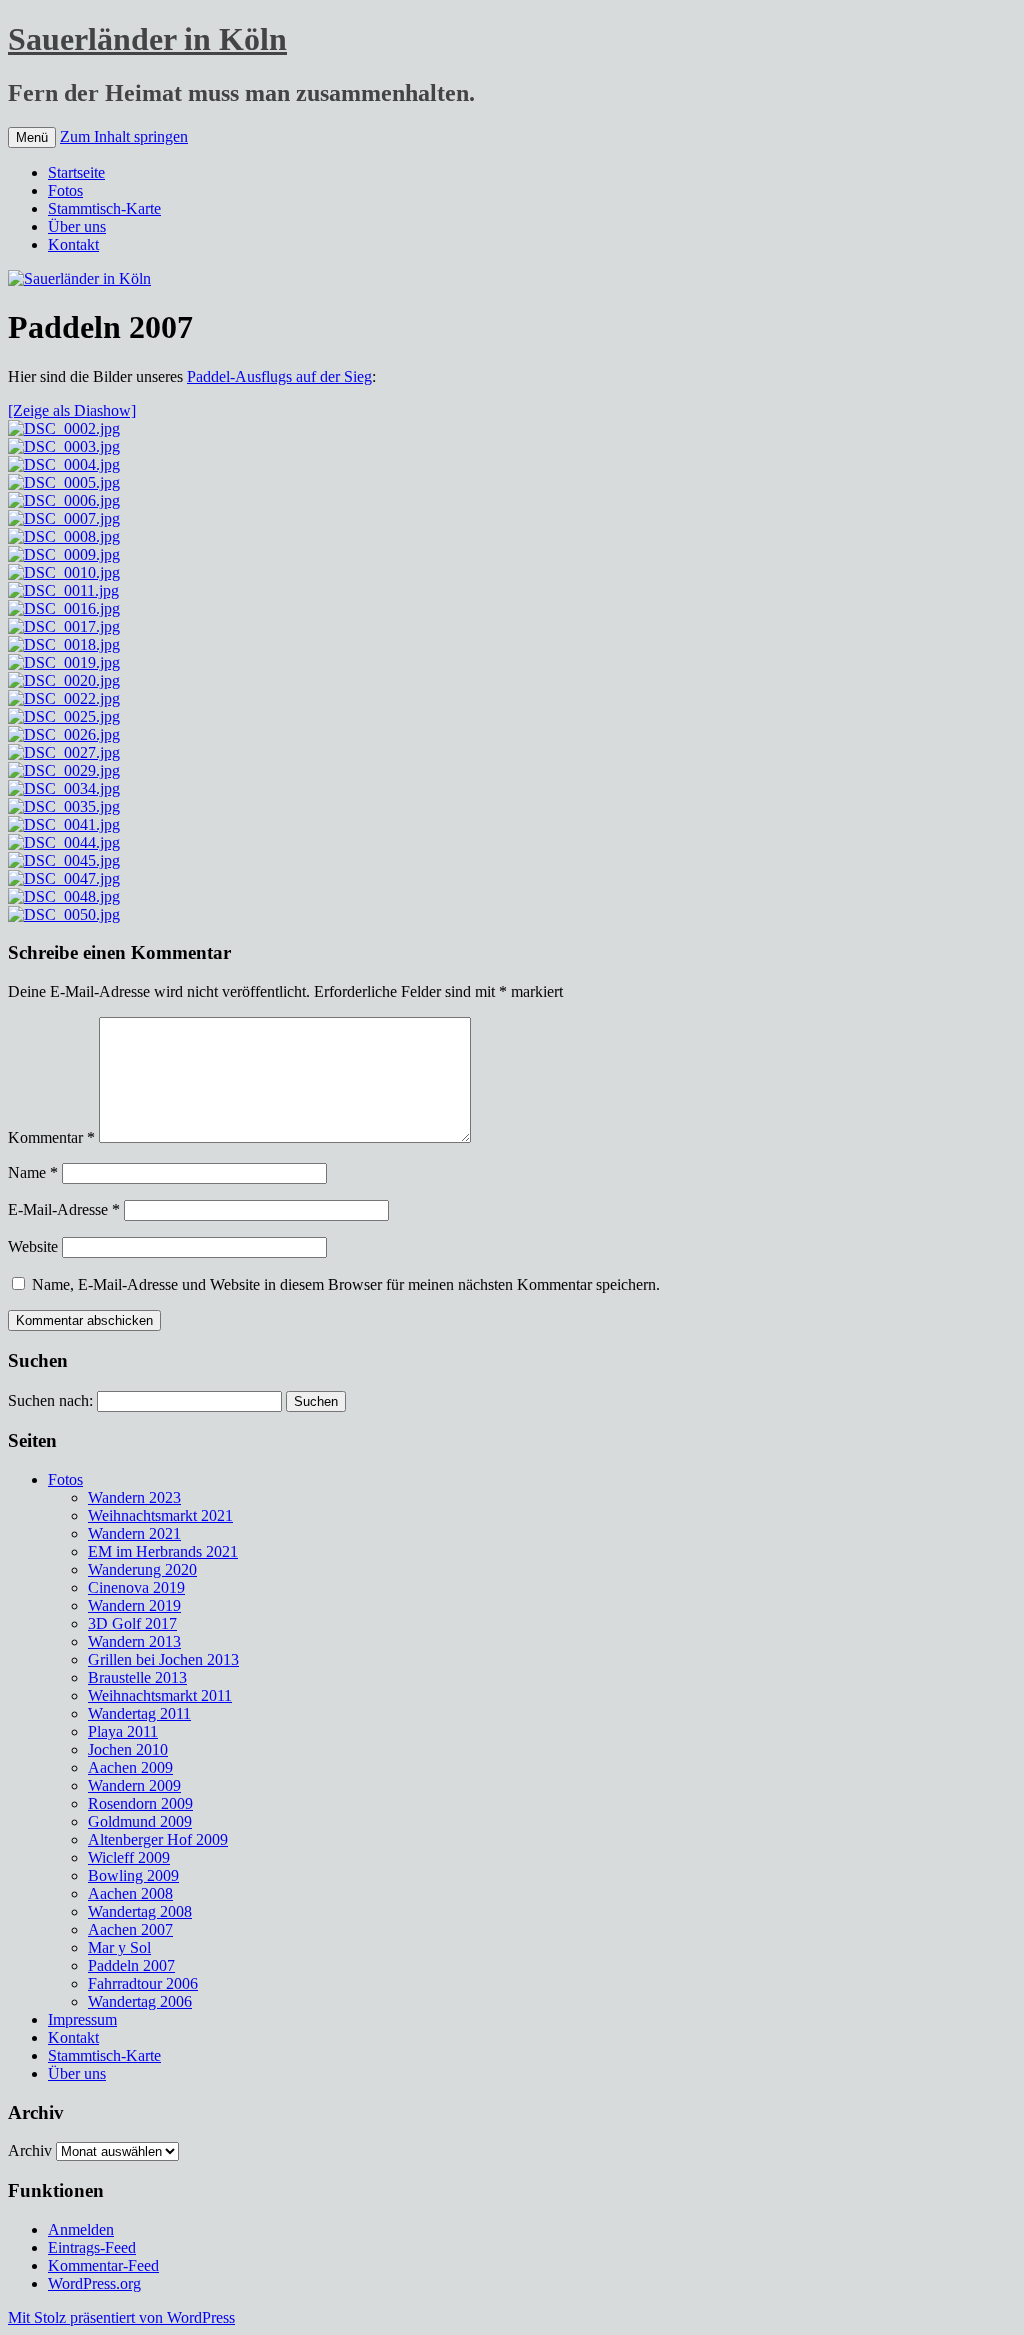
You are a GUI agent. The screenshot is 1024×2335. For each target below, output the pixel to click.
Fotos (65, 190)
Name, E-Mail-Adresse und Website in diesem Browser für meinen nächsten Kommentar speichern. (346, 1284)
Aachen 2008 (130, 1893)
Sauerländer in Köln (147, 39)
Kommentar (51, 1137)
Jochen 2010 (128, 1749)
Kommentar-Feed (103, 2265)
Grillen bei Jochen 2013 (163, 1659)
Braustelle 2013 (137, 1677)
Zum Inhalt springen (124, 136)
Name (33, 1172)
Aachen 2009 (130, 1767)
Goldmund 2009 (140, 1821)
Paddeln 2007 (131, 1965)
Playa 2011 (123, 1731)
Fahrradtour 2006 (143, 1983)
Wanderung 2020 (142, 1569)
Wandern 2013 (134, 1641)
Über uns (77, 226)
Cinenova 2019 (136, 1587)
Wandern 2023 (134, 1497)
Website (33, 1246)
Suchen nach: (50, 1400)
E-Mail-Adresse (64, 1209)
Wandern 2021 (134, 1533)
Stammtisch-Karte (104, 208)
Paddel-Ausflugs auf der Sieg (279, 376)
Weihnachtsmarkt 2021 (160, 1515)
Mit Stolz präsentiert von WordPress (121, 2317)
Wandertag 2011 (139, 1713)
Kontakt (73, 244)
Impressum (82, 2019)
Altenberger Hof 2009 (158, 1839)
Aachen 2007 (130, 1929)
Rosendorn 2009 (140, 1803)
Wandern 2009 (134, 1785)
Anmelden (81, 2229)
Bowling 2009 (133, 1875)
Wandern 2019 (134, 1605)
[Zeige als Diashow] (72, 410)
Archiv (30, 2150)
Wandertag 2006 (140, 2001)
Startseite (76, 172)
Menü (32, 137)
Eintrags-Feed (92, 2247)
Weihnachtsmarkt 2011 (160, 1695)
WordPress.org (94, 2283)
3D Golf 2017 (132, 1623)
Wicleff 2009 (129, 1857)
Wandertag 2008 (140, 1911)
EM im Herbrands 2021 (163, 1551)
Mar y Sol (119, 1947)
